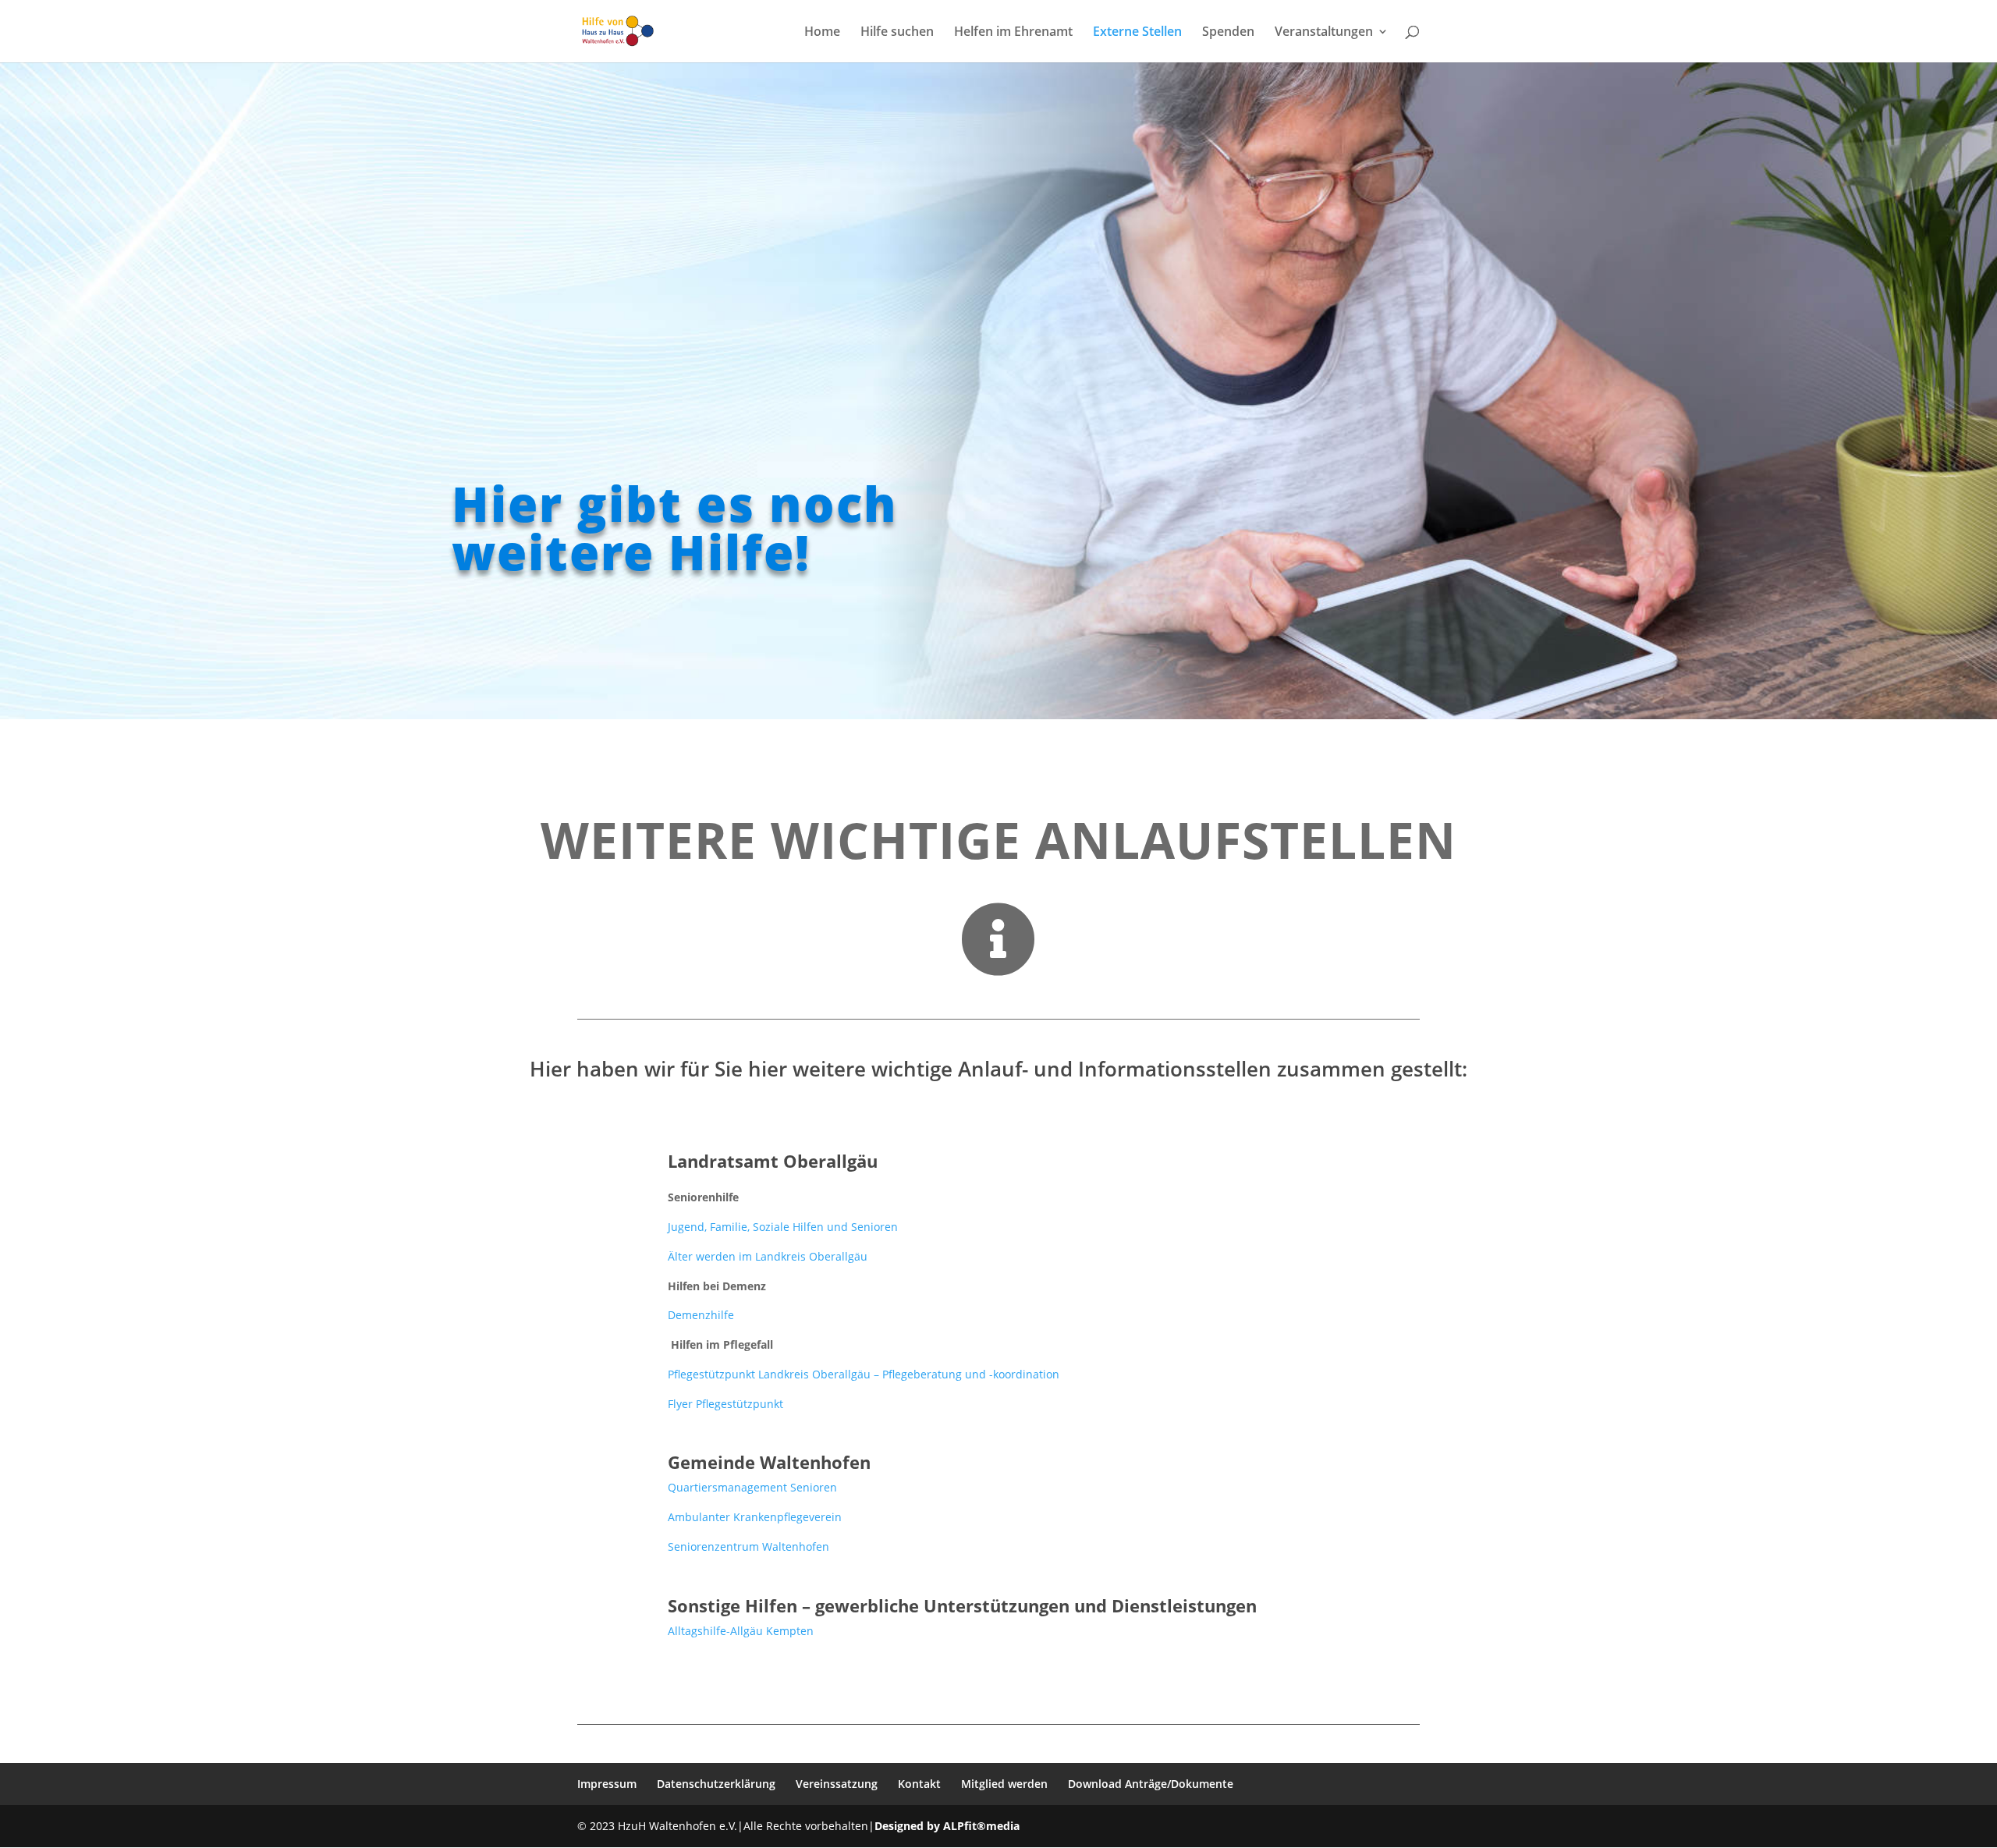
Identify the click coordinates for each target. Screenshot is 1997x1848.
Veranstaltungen (1324, 33)
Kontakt (919, 1784)
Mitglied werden (1004, 1784)
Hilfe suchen (897, 33)
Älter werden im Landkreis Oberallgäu (768, 1256)
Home (822, 33)
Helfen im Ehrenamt (1013, 33)
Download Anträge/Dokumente (1151, 1784)
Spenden (1228, 33)
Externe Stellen (1137, 33)
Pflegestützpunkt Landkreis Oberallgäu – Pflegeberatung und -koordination (864, 1374)
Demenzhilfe (701, 1315)
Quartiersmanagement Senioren (752, 1487)
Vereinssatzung (837, 1784)
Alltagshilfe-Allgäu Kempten (741, 1631)
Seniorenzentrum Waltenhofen (748, 1547)
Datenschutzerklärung (716, 1784)
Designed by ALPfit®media (947, 1826)
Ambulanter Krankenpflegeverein (755, 1517)
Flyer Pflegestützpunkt (725, 1404)
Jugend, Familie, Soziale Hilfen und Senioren (783, 1227)
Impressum (607, 1784)
